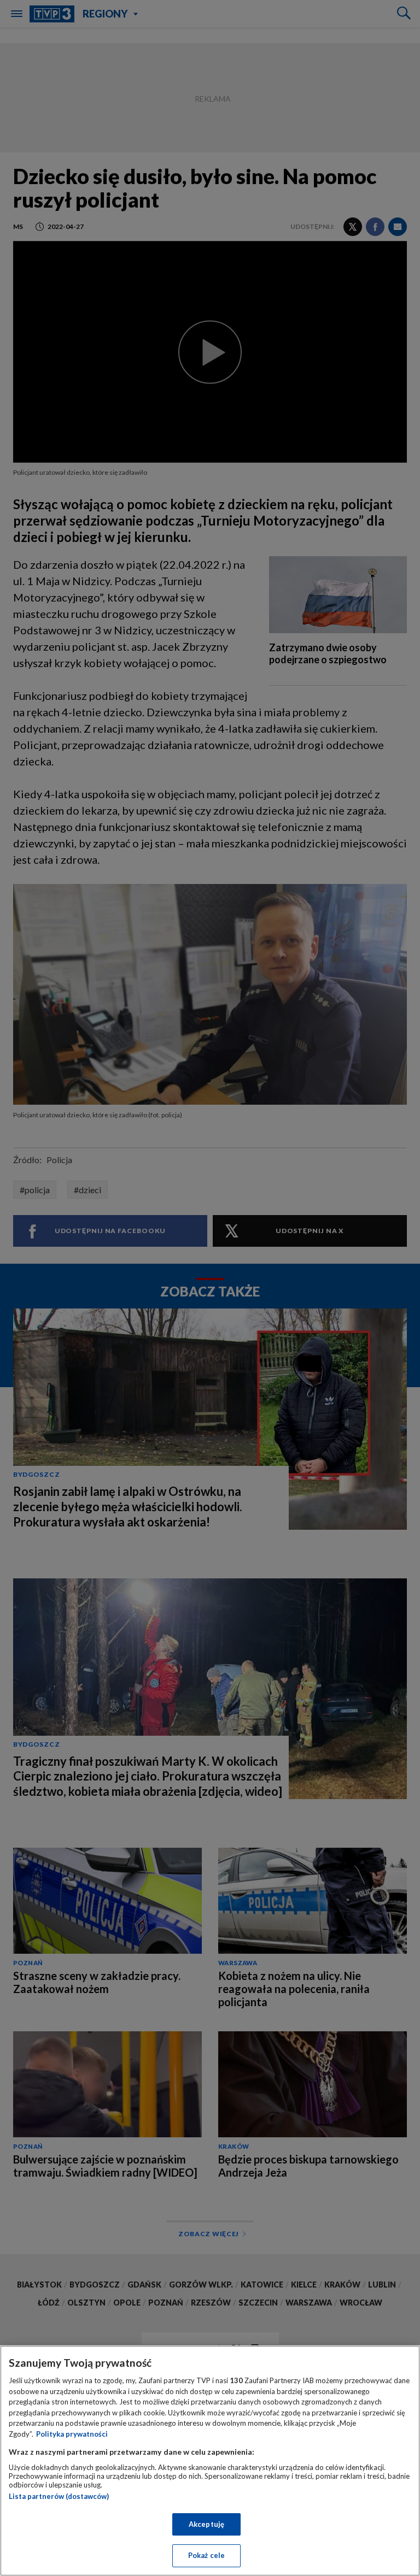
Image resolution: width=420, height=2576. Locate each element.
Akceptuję (206, 2524)
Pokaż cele (206, 2555)
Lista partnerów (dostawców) (59, 2496)
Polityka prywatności (72, 2434)
